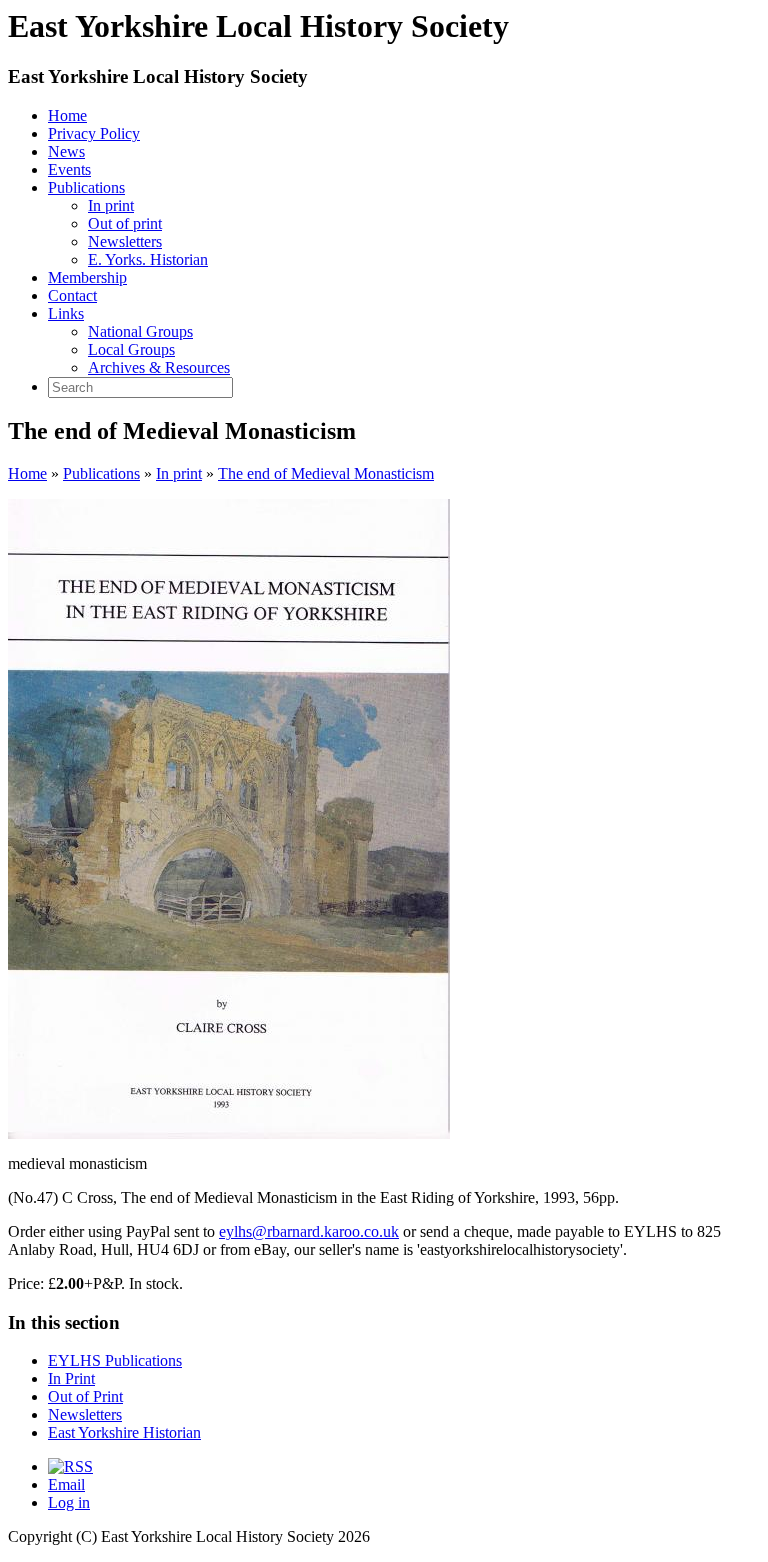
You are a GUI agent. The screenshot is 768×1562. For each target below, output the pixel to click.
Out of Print (85, 1396)
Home (67, 115)
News (66, 151)
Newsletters (125, 241)
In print (111, 205)
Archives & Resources (159, 367)
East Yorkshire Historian (124, 1432)
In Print (71, 1378)
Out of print (125, 223)
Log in (69, 1502)
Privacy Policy (94, 133)
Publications (86, 187)
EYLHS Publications (115, 1360)
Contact (72, 295)
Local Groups (131, 349)
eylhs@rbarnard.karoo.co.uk (309, 1231)
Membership (87, 277)
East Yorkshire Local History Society (158, 76)
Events (69, 169)
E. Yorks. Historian (148, 259)
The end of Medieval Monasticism (326, 473)
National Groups (140, 331)
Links (66, 313)
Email (66, 1484)
